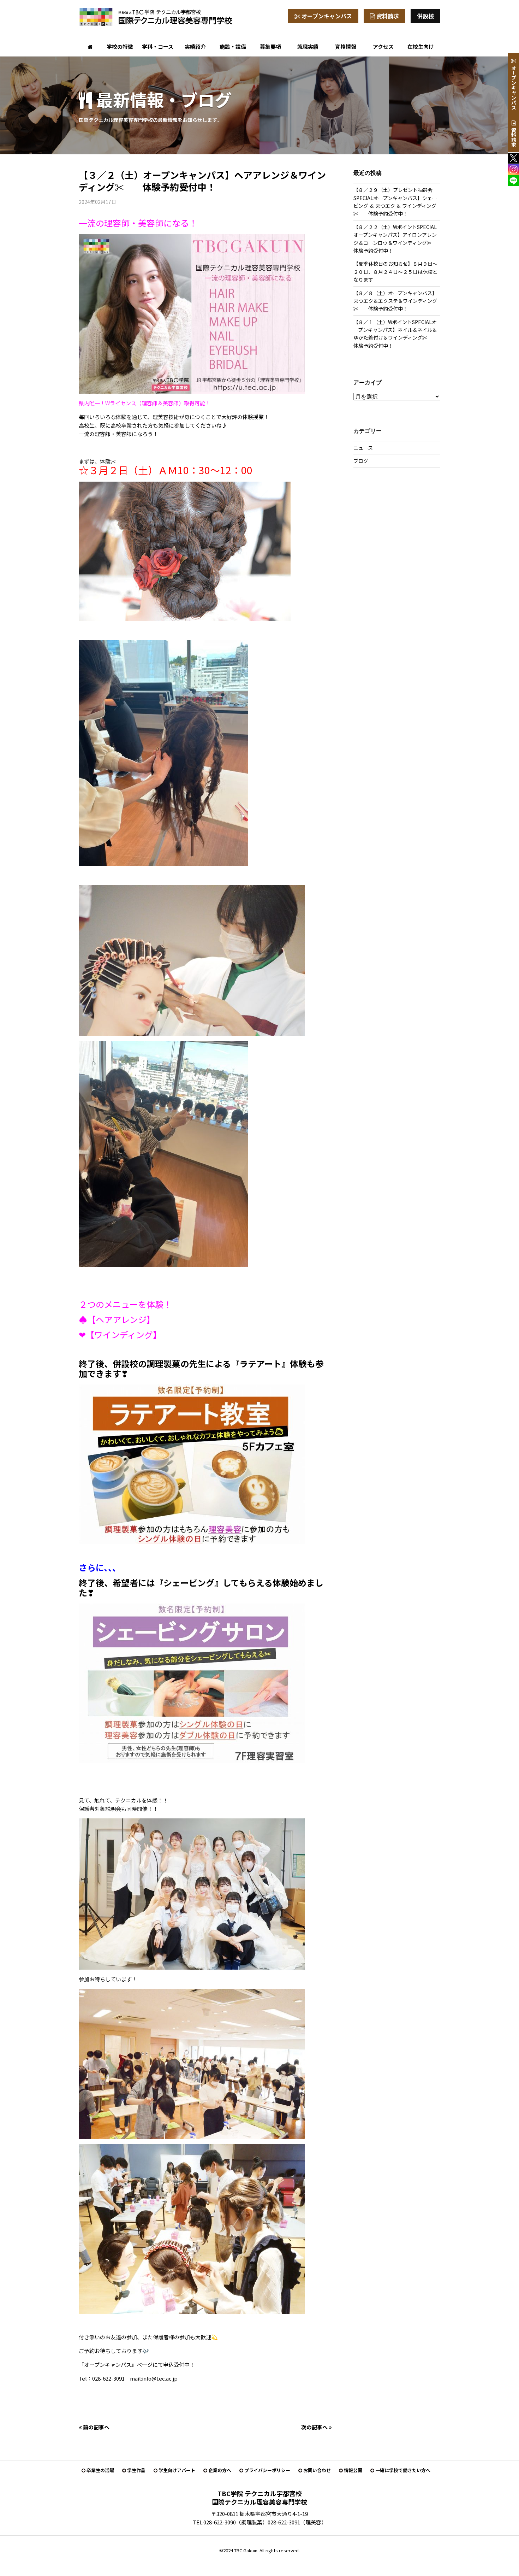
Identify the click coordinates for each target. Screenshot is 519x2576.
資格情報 (346, 46)
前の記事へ (96, 2427)
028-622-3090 (220, 2522)
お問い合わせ (317, 2470)
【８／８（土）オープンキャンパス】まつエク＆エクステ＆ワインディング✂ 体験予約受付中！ (395, 301)
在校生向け (421, 46)
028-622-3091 (284, 2522)
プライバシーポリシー (267, 2470)
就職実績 (308, 46)
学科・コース (158, 46)
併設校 (425, 16)
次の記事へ (315, 2427)
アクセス (383, 46)
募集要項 (270, 46)
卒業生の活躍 (100, 2470)
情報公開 (353, 2470)
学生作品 (136, 2470)
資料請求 (387, 16)
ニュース (363, 448)
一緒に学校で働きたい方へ (402, 2470)
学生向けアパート (176, 2470)
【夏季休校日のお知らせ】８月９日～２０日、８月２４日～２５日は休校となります (395, 272)
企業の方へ (219, 2470)
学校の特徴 (120, 46)
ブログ (361, 461)
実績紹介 (195, 46)
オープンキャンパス (326, 16)
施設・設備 (233, 46)
